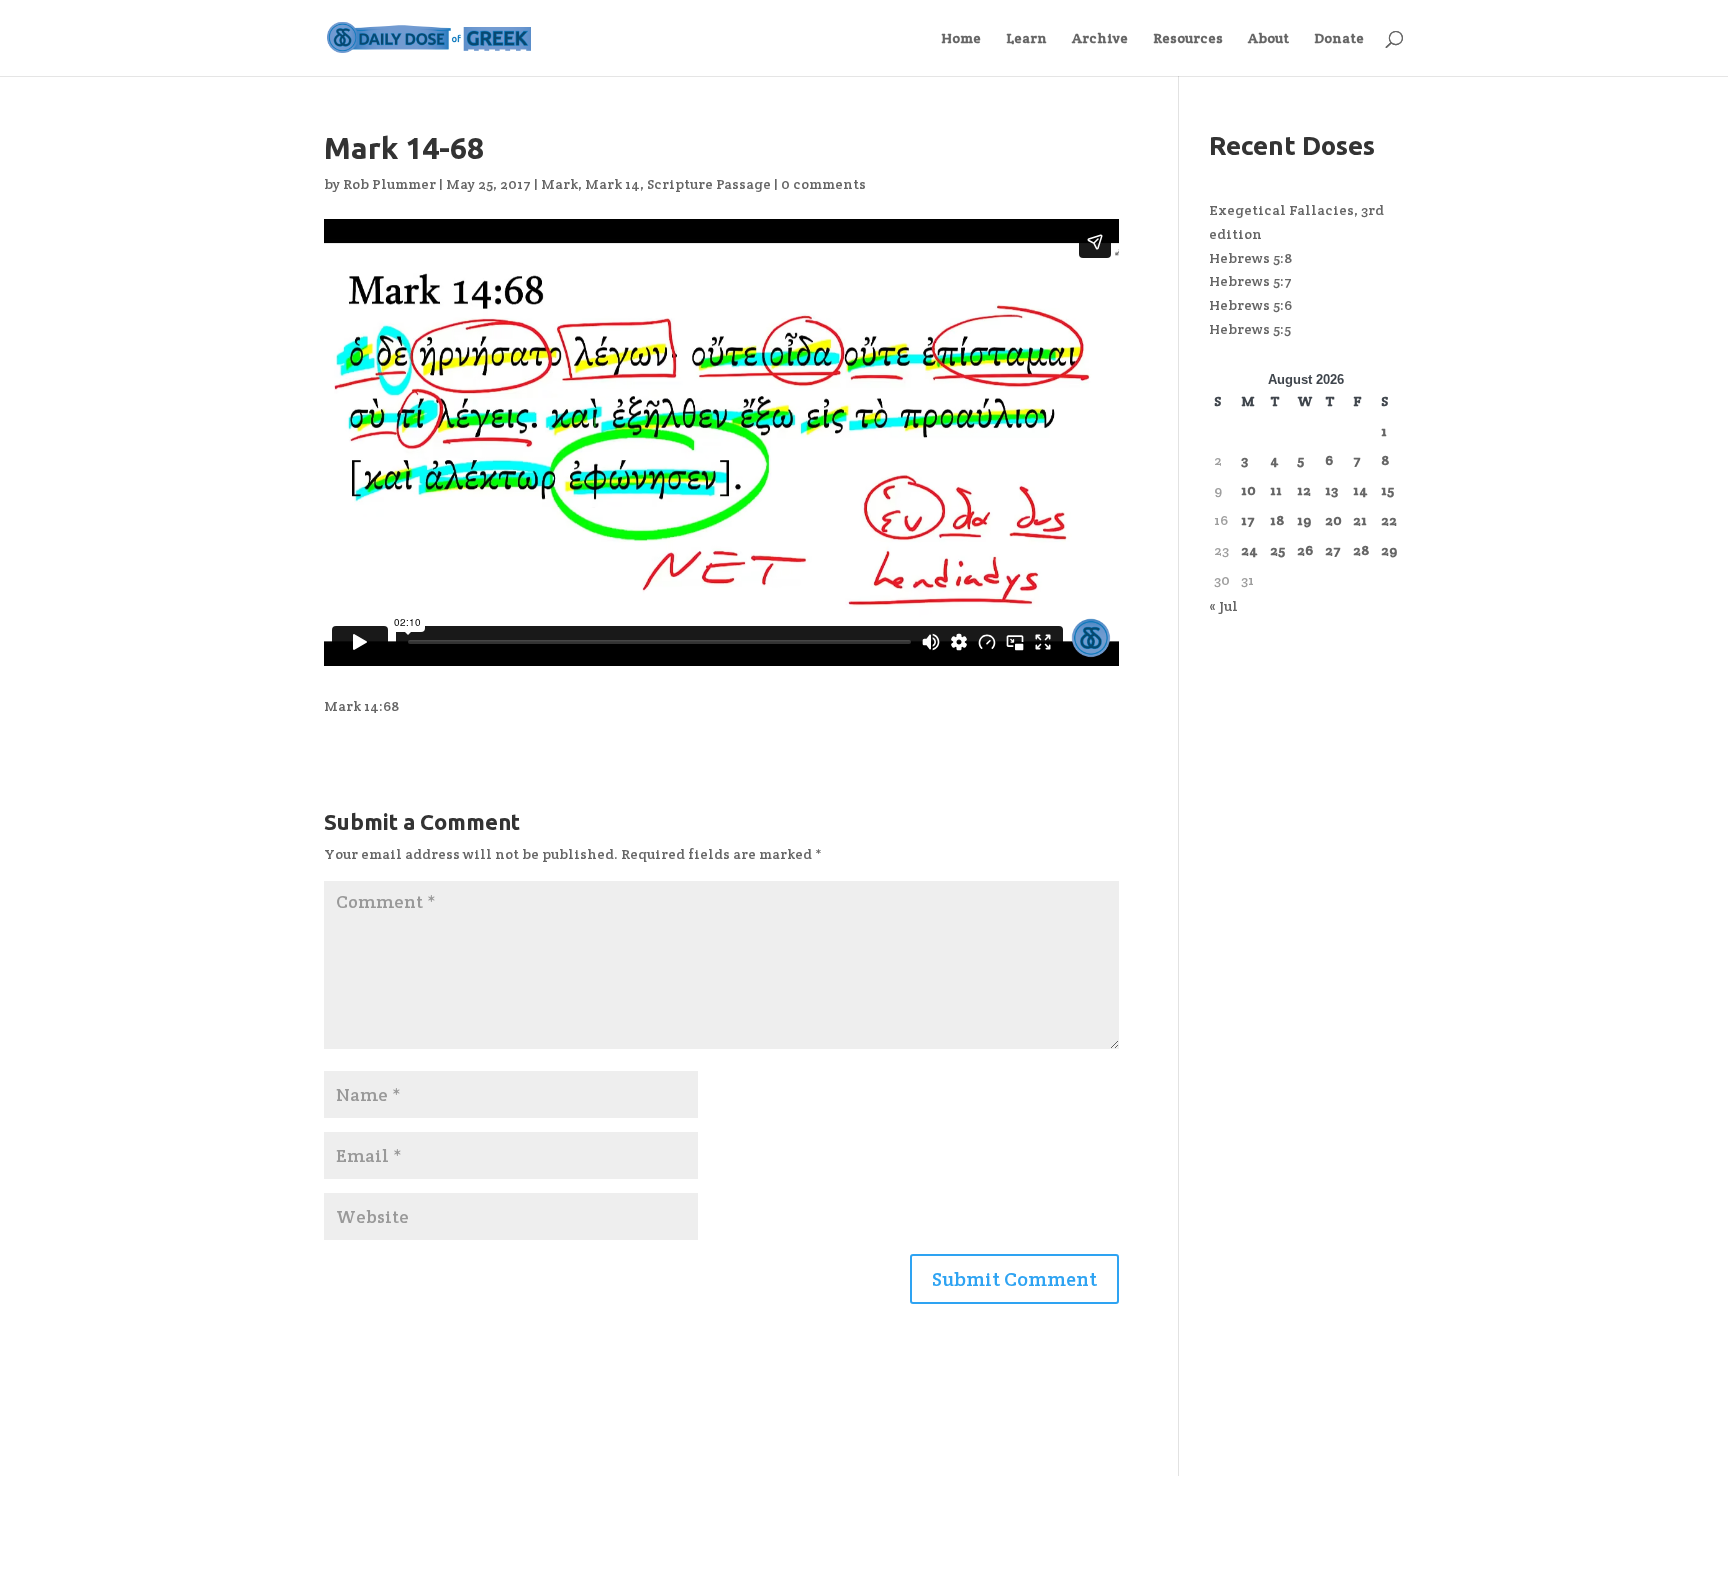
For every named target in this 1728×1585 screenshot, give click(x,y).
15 (1387, 490)
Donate (1339, 39)
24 (1249, 550)
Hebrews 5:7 (1250, 281)
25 (1277, 550)
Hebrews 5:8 (1250, 258)
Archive (1100, 39)
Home (961, 39)
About (1268, 39)
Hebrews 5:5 (1250, 329)
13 (1331, 490)
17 (1248, 520)
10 (1248, 490)
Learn (1026, 39)
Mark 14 (612, 184)
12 (1304, 490)
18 (1277, 520)
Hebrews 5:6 (1250, 305)
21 (1360, 520)
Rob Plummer (389, 184)
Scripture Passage (709, 184)
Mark (559, 184)
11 (1276, 490)
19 (1304, 520)
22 (1389, 520)
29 (1389, 550)
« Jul (1223, 606)
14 (1360, 490)
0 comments (823, 184)
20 (1333, 520)
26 (1305, 550)
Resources (1188, 39)
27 (1333, 550)
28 (1361, 550)
